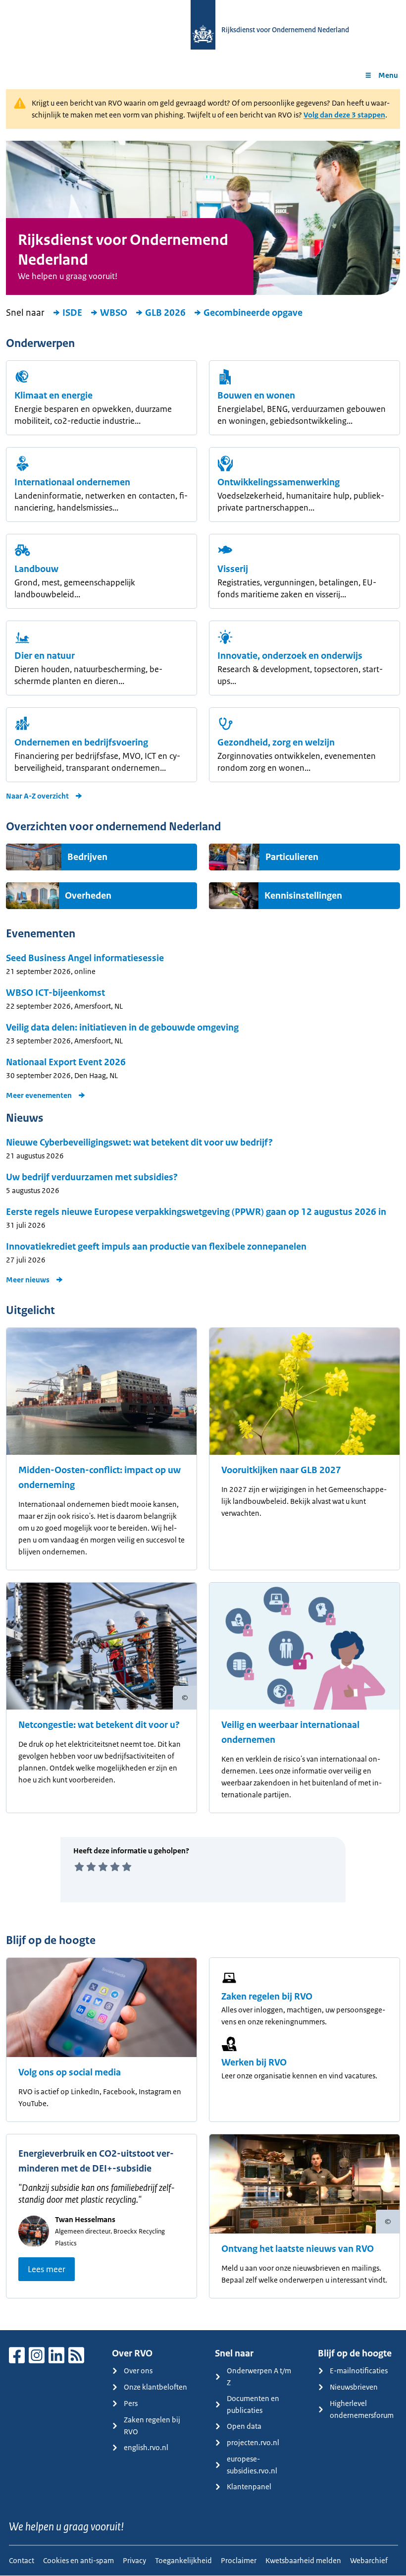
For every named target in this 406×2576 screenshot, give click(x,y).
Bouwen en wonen (256, 396)
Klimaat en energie (53, 396)
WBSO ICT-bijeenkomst (55, 993)
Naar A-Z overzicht (37, 796)
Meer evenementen (39, 1095)
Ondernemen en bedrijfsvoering (81, 743)
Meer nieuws (28, 1280)
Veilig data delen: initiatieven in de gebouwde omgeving (122, 1028)
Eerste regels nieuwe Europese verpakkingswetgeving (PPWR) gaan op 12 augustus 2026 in (196, 1212)
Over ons (138, 2371)
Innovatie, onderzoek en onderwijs (290, 656)
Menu (388, 75)
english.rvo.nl (146, 2447)
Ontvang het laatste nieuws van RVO (298, 2249)
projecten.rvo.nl (253, 2442)
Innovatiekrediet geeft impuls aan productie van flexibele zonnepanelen (156, 1247)
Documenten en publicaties (253, 2404)
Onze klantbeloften (155, 2387)
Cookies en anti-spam (78, 2560)
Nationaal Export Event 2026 (66, 1062)
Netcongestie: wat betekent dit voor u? (99, 1725)
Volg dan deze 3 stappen (344, 115)
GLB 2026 (165, 313)
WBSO (114, 313)
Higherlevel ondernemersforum (362, 2409)
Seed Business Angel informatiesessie (85, 958)
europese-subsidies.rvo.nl (252, 2465)
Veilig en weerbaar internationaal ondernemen (290, 1732)
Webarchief (369, 2560)
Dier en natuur (45, 656)
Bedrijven (87, 857)
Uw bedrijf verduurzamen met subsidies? (92, 1177)
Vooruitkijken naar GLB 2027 (281, 1470)
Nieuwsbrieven (354, 2387)
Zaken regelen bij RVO (267, 1997)
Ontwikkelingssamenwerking (279, 482)
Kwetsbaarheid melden (303, 2560)
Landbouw (36, 569)
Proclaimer (239, 2560)
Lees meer (47, 2269)
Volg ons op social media (70, 2072)
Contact (22, 2560)
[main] (203, 1210)
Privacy (134, 2560)
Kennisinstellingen (303, 896)
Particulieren (292, 857)
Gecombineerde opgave (253, 313)
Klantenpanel (249, 2487)
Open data (244, 2426)
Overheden (88, 896)
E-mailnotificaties (359, 2371)
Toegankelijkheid (183, 2560)
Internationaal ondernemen (72, 482)
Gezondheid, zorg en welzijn (276, 743)
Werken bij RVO (254, 2062)
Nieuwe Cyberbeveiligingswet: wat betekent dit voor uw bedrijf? (139, 1143)
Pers (131, 2403)
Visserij (233, 569)
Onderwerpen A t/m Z (259, 2376)
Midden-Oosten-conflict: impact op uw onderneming (100, 1478)
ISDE (72, 313)
